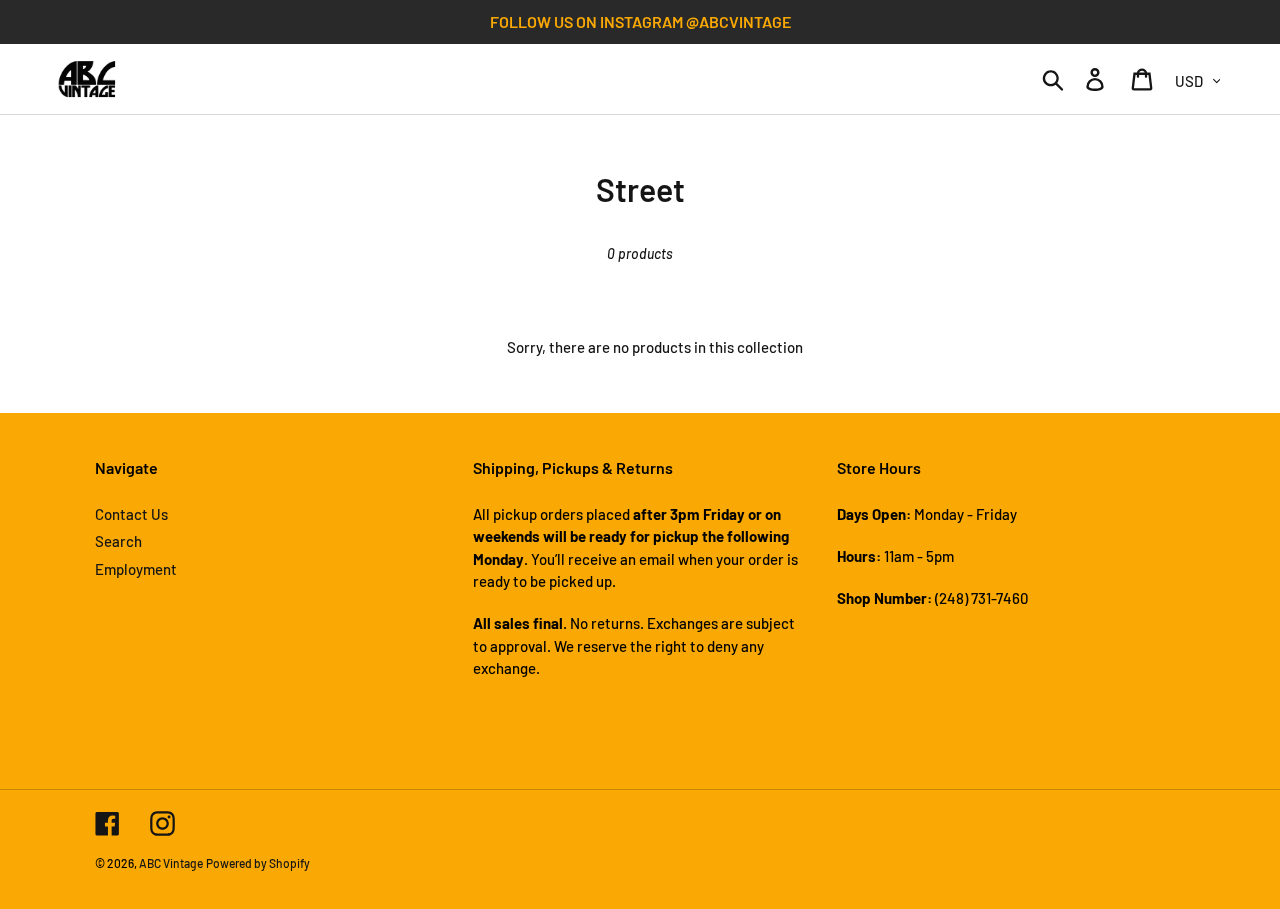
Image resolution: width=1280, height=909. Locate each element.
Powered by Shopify (258, 863)
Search (118, 541)
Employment (136, 569)
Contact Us (131, 514)
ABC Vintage (171, 863)
